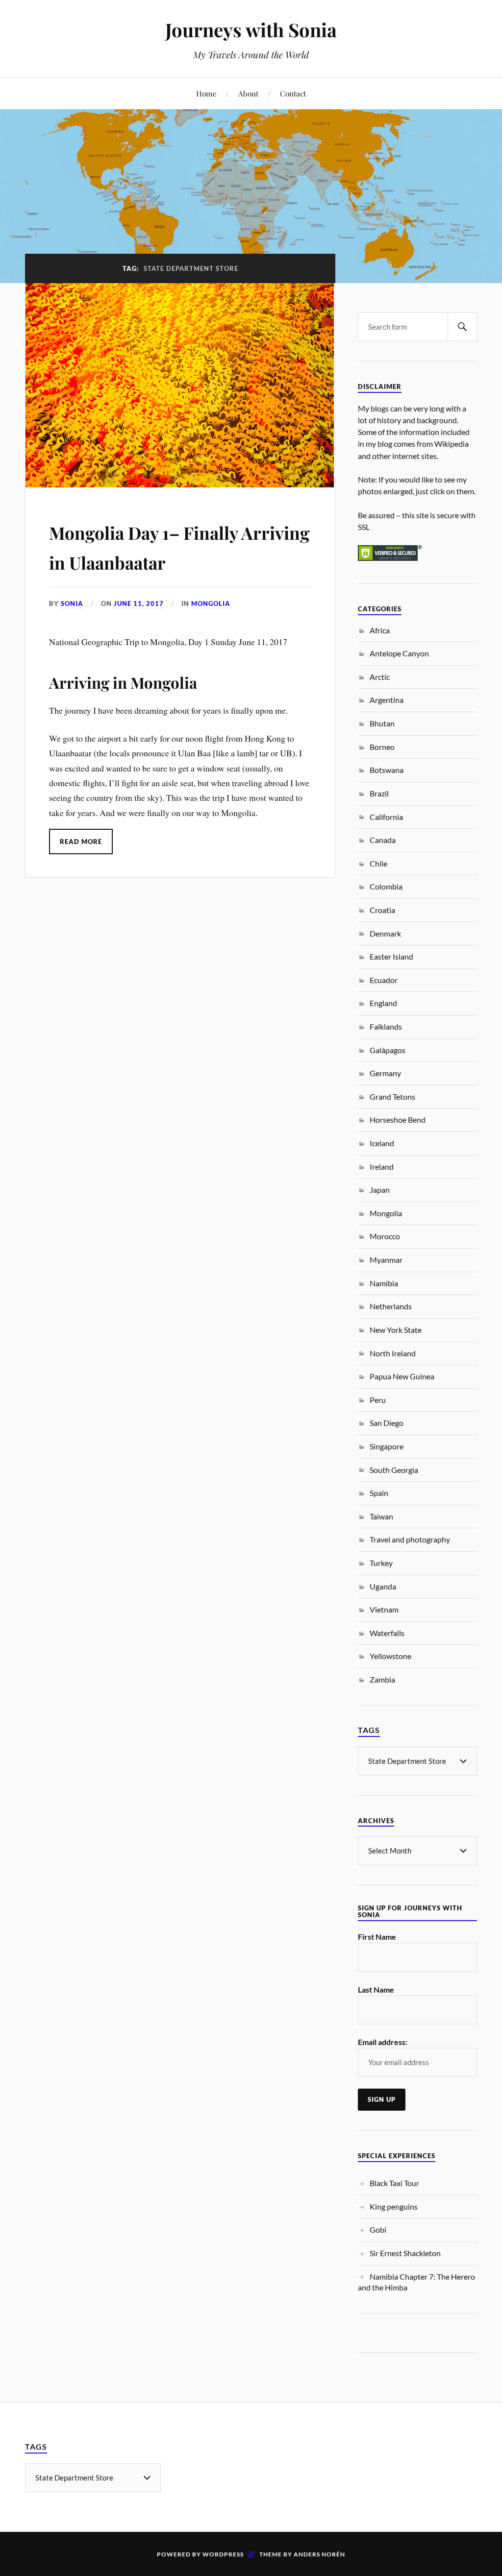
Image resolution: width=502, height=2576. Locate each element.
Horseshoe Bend (398, 1119)
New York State (396, 1330)
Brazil (379, 793)
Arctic (380, 677)
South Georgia (394, 1470)
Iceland (382, 1143)
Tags (369, 1730)
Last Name (376, 1989)
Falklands (386, 1026)
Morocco (385, 1236)
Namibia (384, 1283)
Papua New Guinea (402, 1376)
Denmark (385, 933)
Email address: (383, 2042)
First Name (377, 1937)
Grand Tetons (392, 1096)
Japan (380, 1190)
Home (206, 93)
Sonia (72, 603)
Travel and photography (410, 1539)
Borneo (382, 747)
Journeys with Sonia (251, 30)
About (248, 93)
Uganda (383, 1586)
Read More (81, 842)
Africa (380, 630)
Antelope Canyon (399, 653)
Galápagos (388, 1050)
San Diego (387, 1423)
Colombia (386, 886)
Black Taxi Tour (394, 2183)
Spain (379, 1493)
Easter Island (391, 956)
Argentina (387, 700)
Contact (293, 93)
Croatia (382, 910)
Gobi (378, 2229)
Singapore (387, 1446)
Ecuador (384, 980)
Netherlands (391, 1306)
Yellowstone (390, 1656)
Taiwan (381, 1516)
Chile (378, 863)
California (386, 817)
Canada (383, 840)
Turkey (381, 1563)
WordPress (223, 2554)
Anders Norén (319, 2554)
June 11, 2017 (139, 603)
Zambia (382, 1679)
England (383, 1003)
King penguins (394, 2206)
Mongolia (211, 603)
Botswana (387, 770)
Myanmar (386, 1260)
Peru (378, 1400)
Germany (385, 1073)
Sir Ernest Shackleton (405, 2253)
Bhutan (382, 723)
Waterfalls (387, 1633)
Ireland (382, 1167)
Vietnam (384, 1609)
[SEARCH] (462, 327)
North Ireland (393, 1353)
